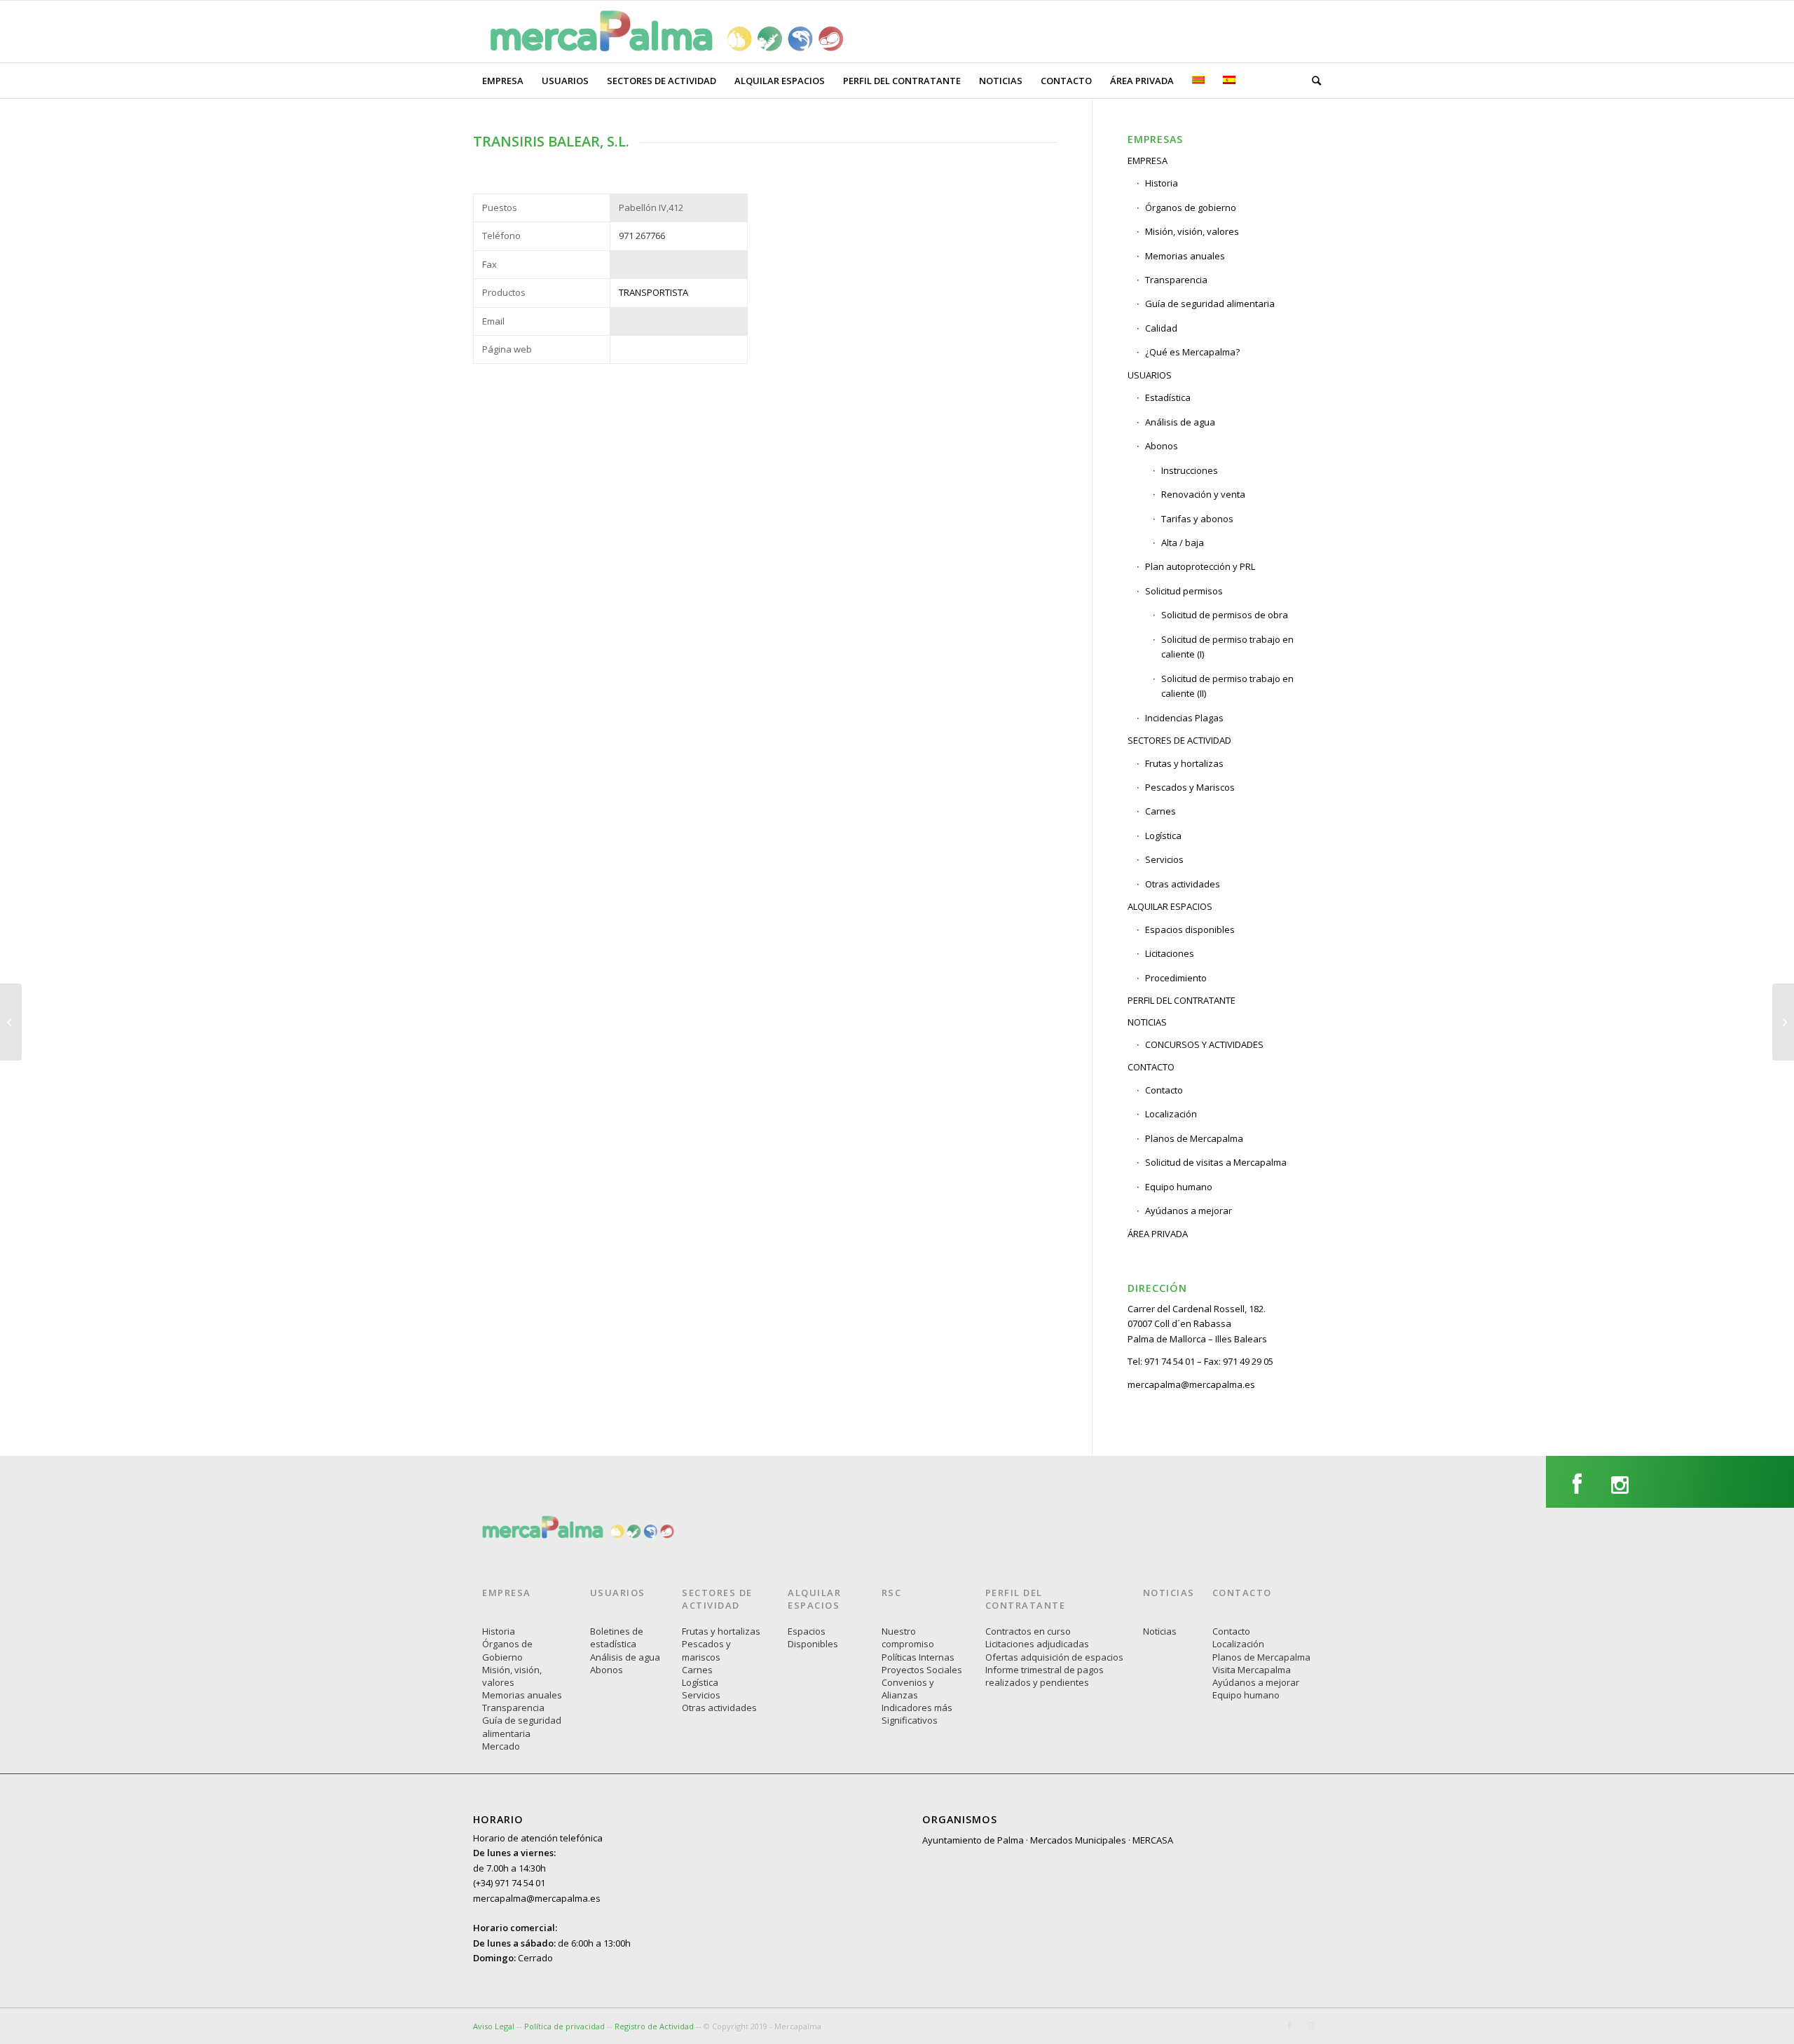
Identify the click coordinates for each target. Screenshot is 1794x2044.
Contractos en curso (1028, 1631)
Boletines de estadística (617, 1637)
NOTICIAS (1147, 1022)
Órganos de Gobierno (507, 1650)
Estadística (1168, 397)
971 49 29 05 (1248, 1361)
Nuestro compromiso (908, 1637)
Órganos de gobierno (1191, 207)
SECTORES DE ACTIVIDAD (1179, 740)
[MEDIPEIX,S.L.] (11, 1022)
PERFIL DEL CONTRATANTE (1182, 1000)
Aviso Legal (494, 2026)
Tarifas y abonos (1197, 519)
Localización (1171, 1114)
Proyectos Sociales (922, 1670)
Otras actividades (1183, 884)
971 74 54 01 (1170, 1361)
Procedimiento (1176, 978)
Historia (1162, 183)
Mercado (501, 1746)
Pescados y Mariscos (1190, 787)
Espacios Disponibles (813, 1637)
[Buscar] (1312, 81)
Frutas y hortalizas (1184, 763)
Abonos (607, 1670)
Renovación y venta (1203, 494)
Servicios (1164, 859)
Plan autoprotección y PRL (1200, 566)
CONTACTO (1151, 1067)
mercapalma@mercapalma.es (1191, 1384)
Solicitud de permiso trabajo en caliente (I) (1227, 647)
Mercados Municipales (1078, 1840)
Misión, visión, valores (1192, 231)
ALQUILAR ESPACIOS (1170, 906)
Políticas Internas (918, 1657)
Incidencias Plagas (1184, 718)
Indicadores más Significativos (917, 1714)
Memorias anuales (1185, 256)
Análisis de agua (1180, 422)
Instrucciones (1190, 470)
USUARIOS (1150, 375)
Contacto (1164, 1090)
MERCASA (1153, 1840)
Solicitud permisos (1184, 591)
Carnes (1160, 811)
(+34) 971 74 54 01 (509, 1883)
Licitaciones (1170, 953)
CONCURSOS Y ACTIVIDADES (1204, 1044)
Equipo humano (1179, 1187)
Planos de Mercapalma (1194, 1138)
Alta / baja (1183, 543)
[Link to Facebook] (1289, 2026)
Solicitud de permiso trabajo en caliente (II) (1227, 686)
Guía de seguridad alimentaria (1210, 304)
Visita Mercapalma (1252, 1670)
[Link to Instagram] (1310, 2026)
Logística (1163, 836)
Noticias (1160, 1631)
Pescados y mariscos (706, 1650)
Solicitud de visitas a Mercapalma (1216, 1162)
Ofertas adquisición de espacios (1054, 1657)
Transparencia (1176, 280)
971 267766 (642, 236)
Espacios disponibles (1190, 929)
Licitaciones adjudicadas (1037, 1644)
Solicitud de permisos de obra (1225, 615)
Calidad (1161, 328)
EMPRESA (1148, 161)
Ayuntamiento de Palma (973, 1840)
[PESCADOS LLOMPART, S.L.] (1783, 1022)
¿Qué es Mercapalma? (1192, 352)
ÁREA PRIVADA (1158, 1234)
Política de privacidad (566, 2026)
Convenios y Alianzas (908, 1689)
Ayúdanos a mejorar (1189, 1211)
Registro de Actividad (654, 2026)
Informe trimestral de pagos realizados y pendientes (1045, 1676)
